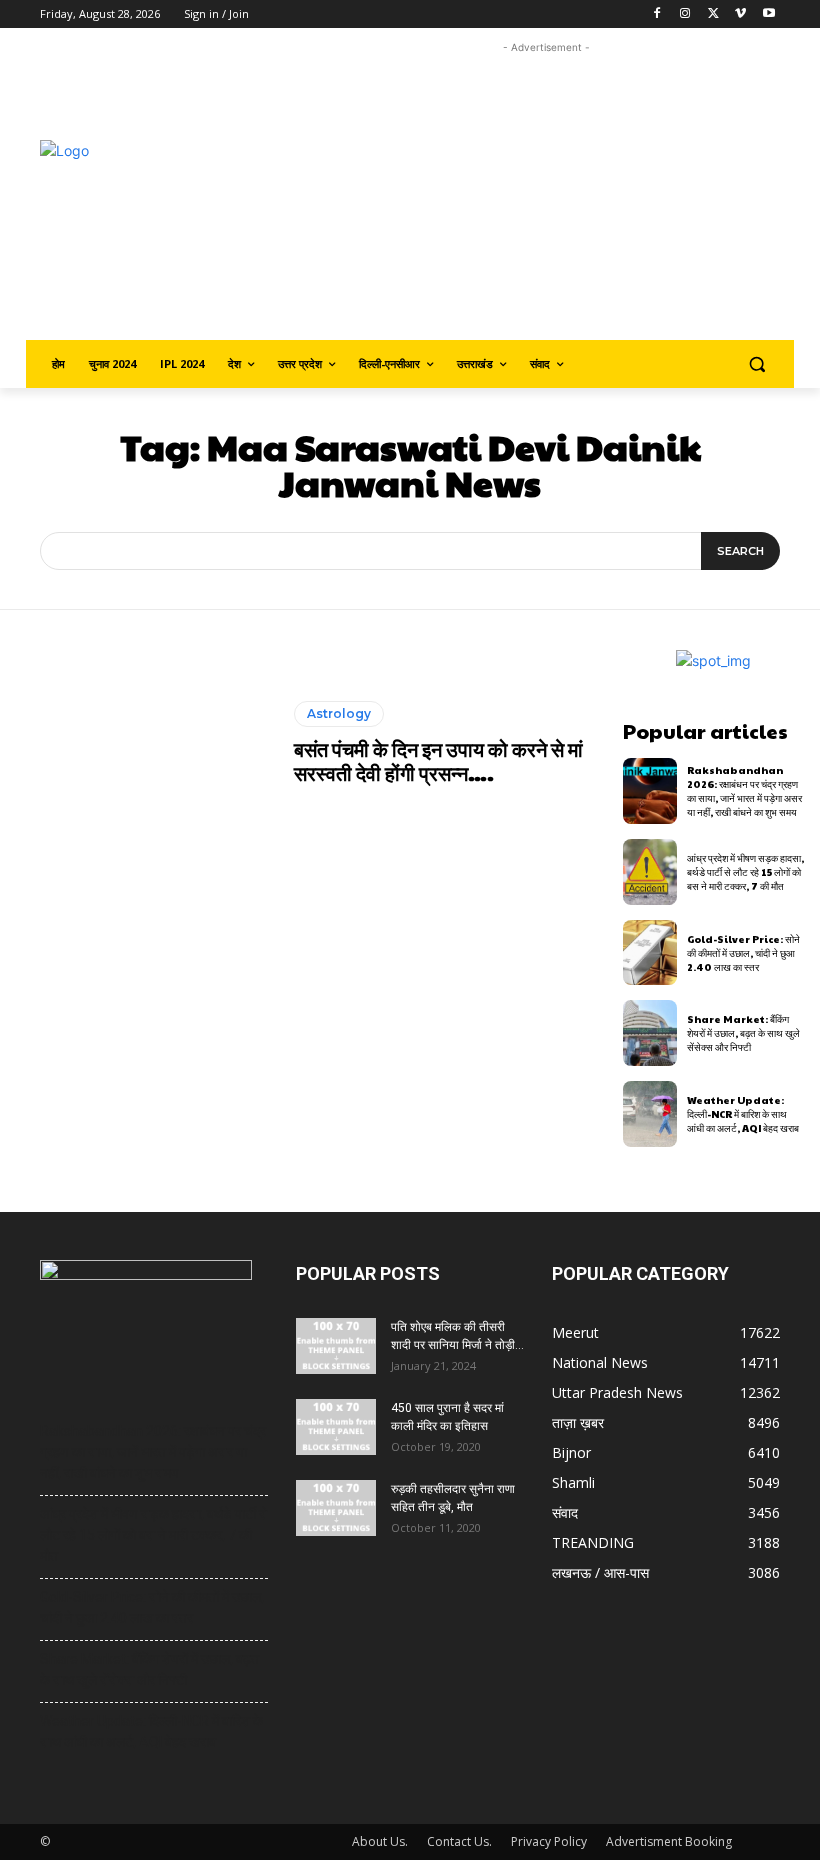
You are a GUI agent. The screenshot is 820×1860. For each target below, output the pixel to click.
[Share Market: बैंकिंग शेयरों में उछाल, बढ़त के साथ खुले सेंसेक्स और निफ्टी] (650, 1033)
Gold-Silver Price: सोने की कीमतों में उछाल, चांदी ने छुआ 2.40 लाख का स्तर (743, 953)
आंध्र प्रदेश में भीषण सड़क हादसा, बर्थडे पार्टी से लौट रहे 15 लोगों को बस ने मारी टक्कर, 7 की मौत (745, 872)
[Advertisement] (566, 198)
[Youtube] (768, 14)
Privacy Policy (549, 1841)
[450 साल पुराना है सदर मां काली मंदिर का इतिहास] (336, 1427)
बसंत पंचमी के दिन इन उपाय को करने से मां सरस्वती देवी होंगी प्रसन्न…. (438, 761)
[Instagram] (685, 14)
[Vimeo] (740, 14)
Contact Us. (459, 1841)
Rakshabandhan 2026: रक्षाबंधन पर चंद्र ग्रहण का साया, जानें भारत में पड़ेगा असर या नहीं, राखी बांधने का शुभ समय (744, 791)
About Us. (380, 1841)
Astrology (339, 713)
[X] (713, 14)
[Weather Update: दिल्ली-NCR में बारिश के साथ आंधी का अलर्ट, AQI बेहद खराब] (650, 1114)
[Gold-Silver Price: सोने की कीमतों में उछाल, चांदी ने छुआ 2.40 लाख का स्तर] (650, 953)
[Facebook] (657, 14)
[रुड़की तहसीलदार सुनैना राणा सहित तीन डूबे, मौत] (336, 1508)
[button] (756, 364)
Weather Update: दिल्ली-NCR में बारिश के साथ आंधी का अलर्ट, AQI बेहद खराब (743, 1114)
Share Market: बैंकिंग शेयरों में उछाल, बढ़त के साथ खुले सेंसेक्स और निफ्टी (743, 1033)
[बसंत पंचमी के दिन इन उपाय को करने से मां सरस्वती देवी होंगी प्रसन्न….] (147, 742)
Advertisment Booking (669, 1841)
